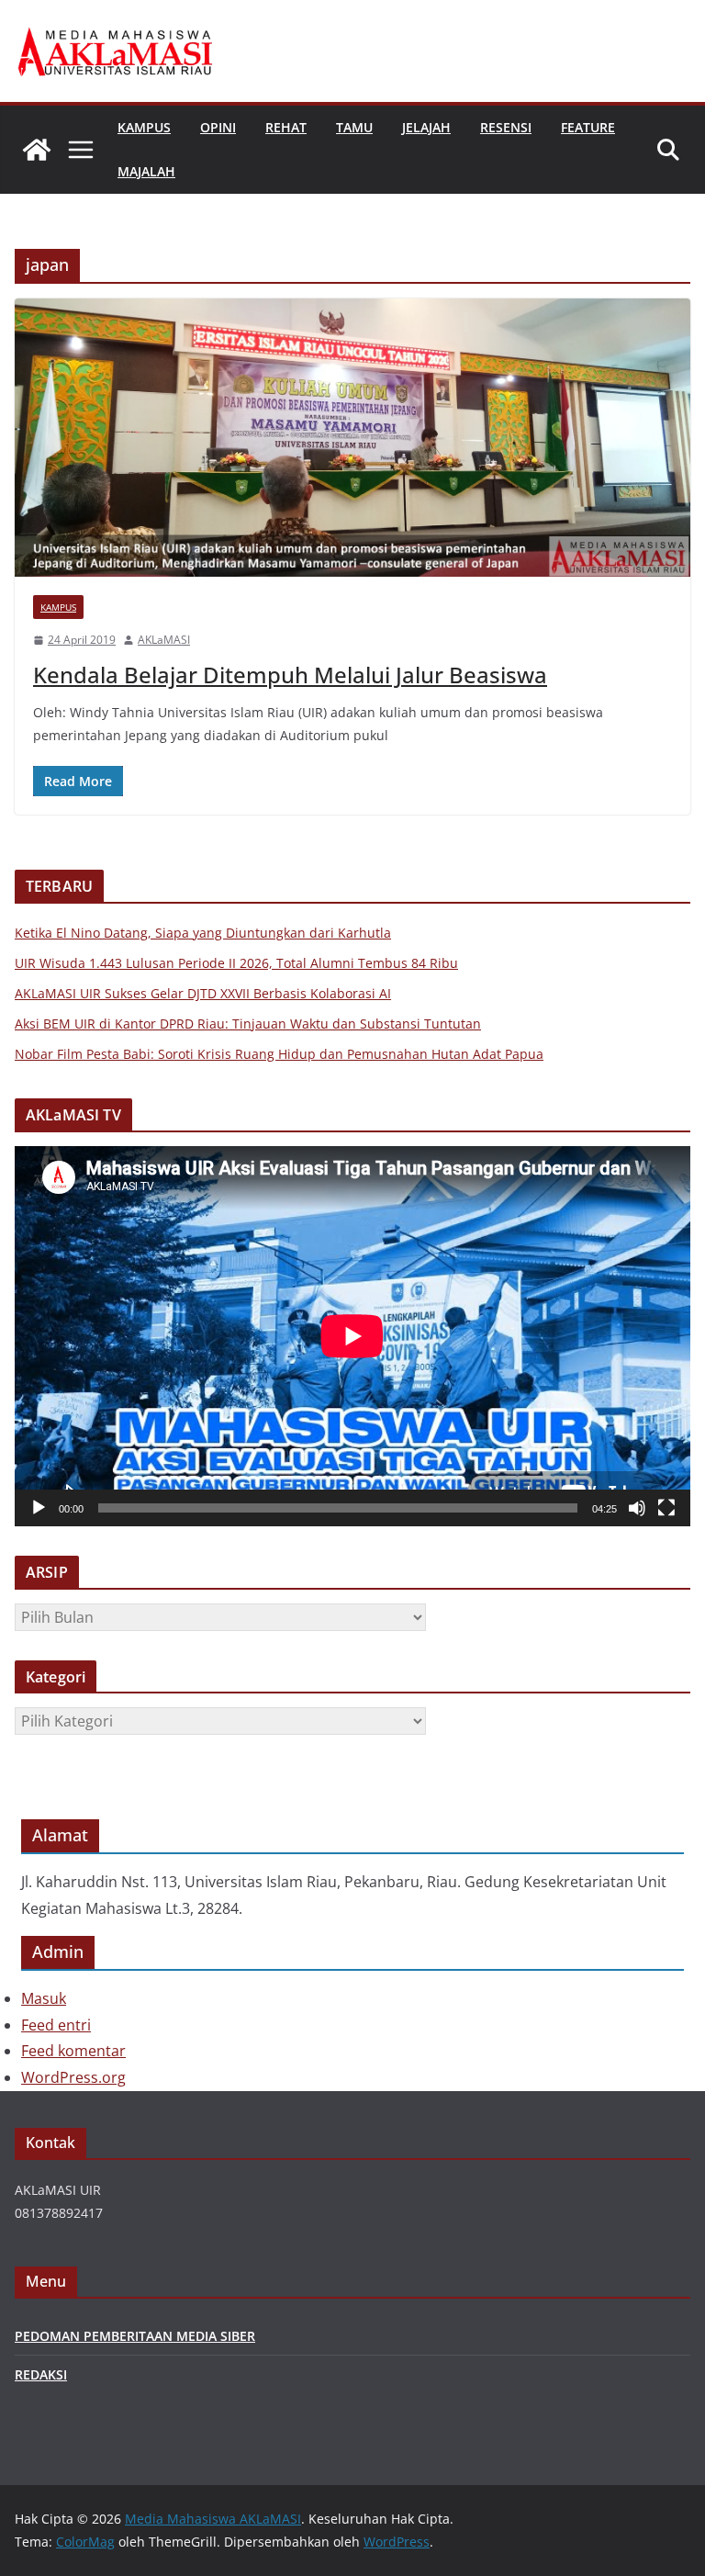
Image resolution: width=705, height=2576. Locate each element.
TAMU (354, 127)
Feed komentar (73, 2051)
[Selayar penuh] (666, 1508)
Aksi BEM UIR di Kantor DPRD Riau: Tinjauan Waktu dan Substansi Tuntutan (248, 1024)
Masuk (44, 1998)
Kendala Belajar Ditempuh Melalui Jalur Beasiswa (290, 675)
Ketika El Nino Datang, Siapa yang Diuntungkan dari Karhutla (203, 933)
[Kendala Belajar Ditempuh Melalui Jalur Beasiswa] (352, 438)
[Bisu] (637, 1508)
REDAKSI (41, 2374)
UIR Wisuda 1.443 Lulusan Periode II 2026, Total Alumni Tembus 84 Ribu (236, 963)
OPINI (218, 127)
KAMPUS (144, 127)
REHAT (286, 127)
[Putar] (39, 1508)
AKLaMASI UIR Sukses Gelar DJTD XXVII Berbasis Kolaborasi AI (203, 993)
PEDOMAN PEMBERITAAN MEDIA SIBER (135, 2336)
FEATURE (588, 127)
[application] (352, 1336)
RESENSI (506, 127)
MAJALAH (146, 171)
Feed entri (56, 2025)
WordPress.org (73, 2077)
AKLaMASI (164, 640)
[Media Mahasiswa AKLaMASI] (37, 150)
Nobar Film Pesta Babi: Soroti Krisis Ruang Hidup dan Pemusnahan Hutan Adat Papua (279, 1054)
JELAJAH (426, 127)
